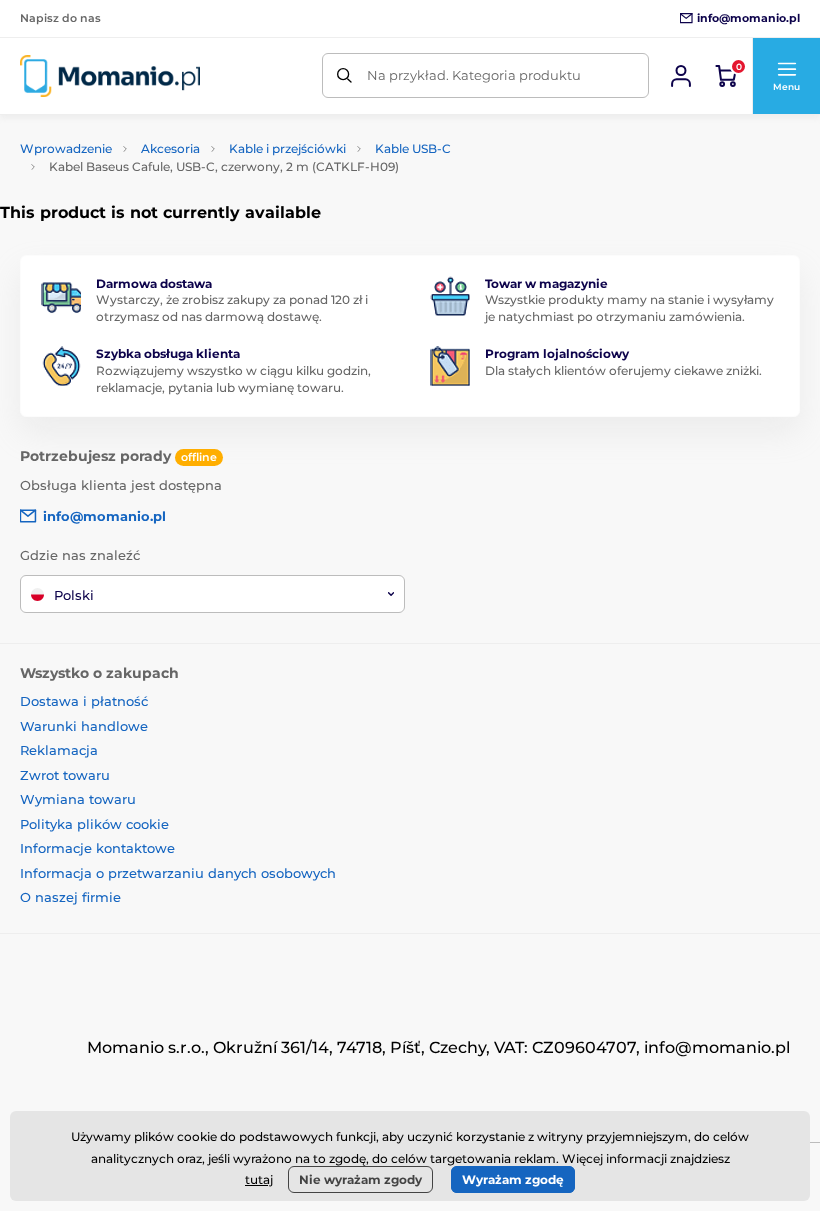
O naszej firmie (70, 897)
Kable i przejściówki (287, 148)
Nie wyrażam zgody (360, 1179)
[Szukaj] (344, 75)
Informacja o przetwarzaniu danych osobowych (178, 873)
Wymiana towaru (78, 799)
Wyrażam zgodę (513, 1179)
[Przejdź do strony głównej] (110, 76)
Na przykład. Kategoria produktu (474, 75)
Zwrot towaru (65, 775)
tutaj (259, 1179)
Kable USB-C (413, 148)
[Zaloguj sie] (681, 76)
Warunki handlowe (84, 726)
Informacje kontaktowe (97, 848)
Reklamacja (59, 750)
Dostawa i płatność (84, 701)
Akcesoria (170, 148)
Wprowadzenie (66, 148)
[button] (786, 76)
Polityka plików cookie (94, 824)
